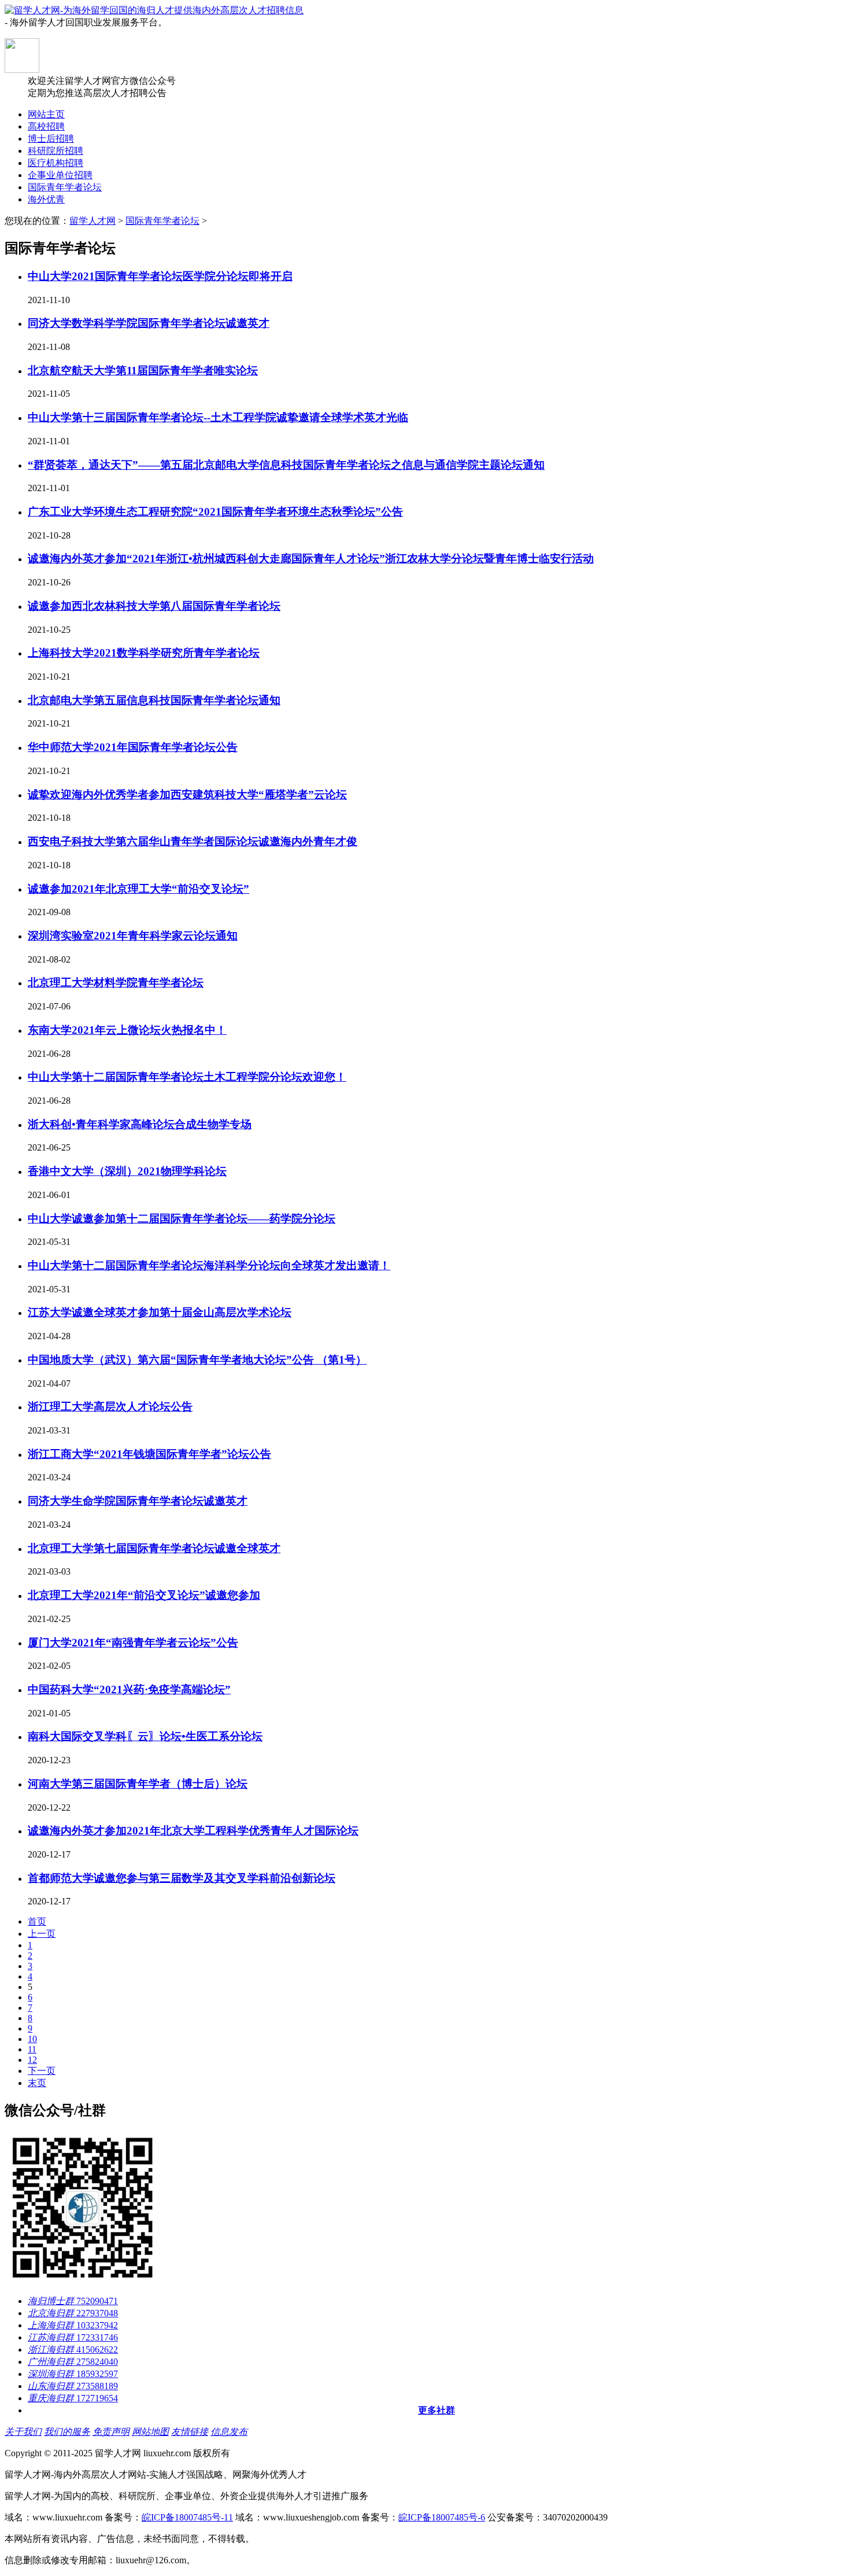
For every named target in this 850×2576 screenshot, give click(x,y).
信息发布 (229, 2432)
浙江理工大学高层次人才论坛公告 (110, 1407)
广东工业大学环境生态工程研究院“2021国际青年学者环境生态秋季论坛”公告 (215, 512)
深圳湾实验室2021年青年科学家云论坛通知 (133, 936)
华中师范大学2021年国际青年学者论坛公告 (133, 747)
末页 (37, 2083)
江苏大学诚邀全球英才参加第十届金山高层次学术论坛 (160, 1312)
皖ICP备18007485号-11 (187, 2517)
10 (32, 2039)
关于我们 (23, 2432)
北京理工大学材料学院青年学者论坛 (116, 983)
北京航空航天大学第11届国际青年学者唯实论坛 (143, 371)
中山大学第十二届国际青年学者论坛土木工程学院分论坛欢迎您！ (187, 1077)
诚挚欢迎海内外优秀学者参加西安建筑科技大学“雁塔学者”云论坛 (187, 795)
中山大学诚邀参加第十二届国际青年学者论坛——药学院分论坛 (182, 1219)
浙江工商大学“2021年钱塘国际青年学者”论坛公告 (149, 1454)
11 (32, 2049)
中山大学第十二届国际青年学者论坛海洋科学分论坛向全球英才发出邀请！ (209, 1265)
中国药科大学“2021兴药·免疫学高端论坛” (129, 1689)
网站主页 (46, 114)
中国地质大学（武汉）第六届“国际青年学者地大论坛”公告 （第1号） (197, 1360)
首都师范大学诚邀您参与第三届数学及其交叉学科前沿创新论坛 (182, 1878)
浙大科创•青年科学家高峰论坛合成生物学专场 (140, 1124)
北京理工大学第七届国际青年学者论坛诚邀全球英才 (154, 1548)
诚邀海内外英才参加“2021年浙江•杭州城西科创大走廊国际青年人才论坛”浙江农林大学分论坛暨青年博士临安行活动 (311, 559)
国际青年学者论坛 (162, 221)
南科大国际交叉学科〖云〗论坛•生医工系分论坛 (145, 1736)
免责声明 (111, 2432)
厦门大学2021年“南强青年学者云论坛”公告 (133, 1643)
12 (32, 2060)
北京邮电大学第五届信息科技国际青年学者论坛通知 (154, 700)
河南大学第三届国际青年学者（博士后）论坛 (138, 1784)
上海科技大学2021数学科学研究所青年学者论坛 (144, 653)
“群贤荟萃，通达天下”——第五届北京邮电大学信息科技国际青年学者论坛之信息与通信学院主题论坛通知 (286, 465)
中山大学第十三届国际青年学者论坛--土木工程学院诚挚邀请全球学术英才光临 (218, 417)
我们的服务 (67, 2432)
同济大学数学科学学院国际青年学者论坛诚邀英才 (149, 323)
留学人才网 (93, 221)
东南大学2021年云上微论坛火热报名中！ (127, 1030)
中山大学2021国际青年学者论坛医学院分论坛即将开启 (160, 276)
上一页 (42, 1934)
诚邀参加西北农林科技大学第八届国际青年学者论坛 (154, 606)
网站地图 (150, 2432)
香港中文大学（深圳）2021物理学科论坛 (127, 1171)
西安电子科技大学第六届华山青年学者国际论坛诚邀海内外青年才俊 (193, 841)
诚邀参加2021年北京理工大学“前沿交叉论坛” (138, 889)
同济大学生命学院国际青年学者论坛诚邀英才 (138, 1501)
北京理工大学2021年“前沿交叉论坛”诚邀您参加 (144, 1595)
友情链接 (190, 2432)
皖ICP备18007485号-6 (442, 2517)
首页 (37, 1921)
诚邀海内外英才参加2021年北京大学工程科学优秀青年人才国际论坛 (193, 1831)
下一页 (42, 2071)
